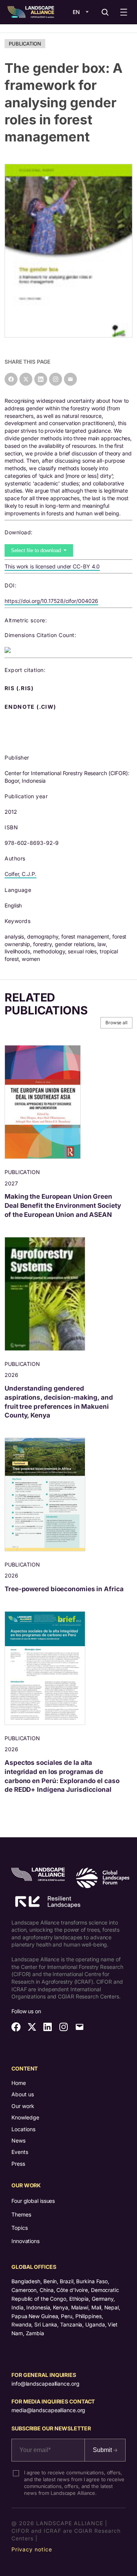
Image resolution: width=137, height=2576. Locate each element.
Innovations (25, 2241)
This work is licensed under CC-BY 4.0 (52, 566)
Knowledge (25, 2117)
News (18, 2140)
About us (23, 2094)
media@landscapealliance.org (48, 2410)
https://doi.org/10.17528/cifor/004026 (51, 601)
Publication (25, 44)
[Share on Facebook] (11, 379)
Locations (23, 2129)
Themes (21, 2214)
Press (18, 2164)
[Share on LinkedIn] (41, 379)
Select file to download (37, 550)
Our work (23, 2106)
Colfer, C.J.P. (21, 874)
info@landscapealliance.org (45, 2384)
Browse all (116, 1023)
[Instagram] (56, 379)
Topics (19, 2228)
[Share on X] (26, 379)
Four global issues (33, 2201)
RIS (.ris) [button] (20, 688)
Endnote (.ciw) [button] (31, 707)
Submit (103, 2450)
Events (20, 2152)
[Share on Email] (70, 379)
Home (19, 2083)
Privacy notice (32, 2549)
